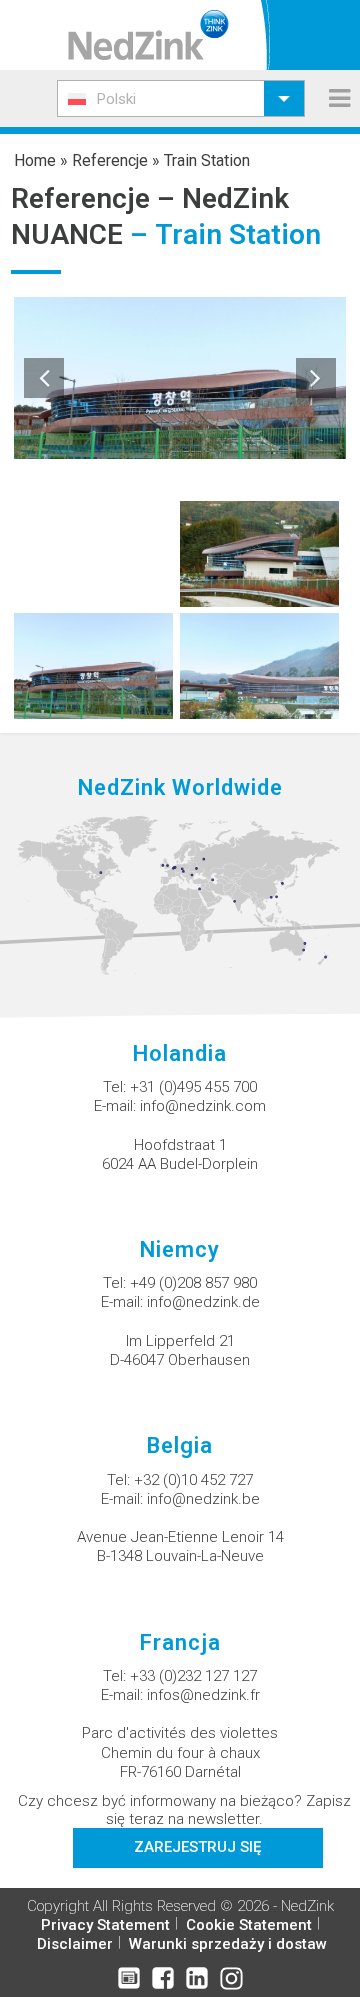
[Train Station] (259, 552)
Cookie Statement (249, 1925)
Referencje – (96, 198)
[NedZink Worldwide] (180, 894)
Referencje (110, 160)
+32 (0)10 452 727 (193, 1480)
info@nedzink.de (203, 1302)
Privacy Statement (105, 1925)
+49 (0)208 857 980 (193, 1283)
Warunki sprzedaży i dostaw (228, 1944)
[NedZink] (148, 35)
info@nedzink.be (203, 1499)
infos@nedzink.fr (203, 1695)
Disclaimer (75, 1944)
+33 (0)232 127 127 (193, 1676)
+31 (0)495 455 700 (193, 1087)
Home (35, 160)
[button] (181, 98)
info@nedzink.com (203, 1106)
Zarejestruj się (197, 1847)
